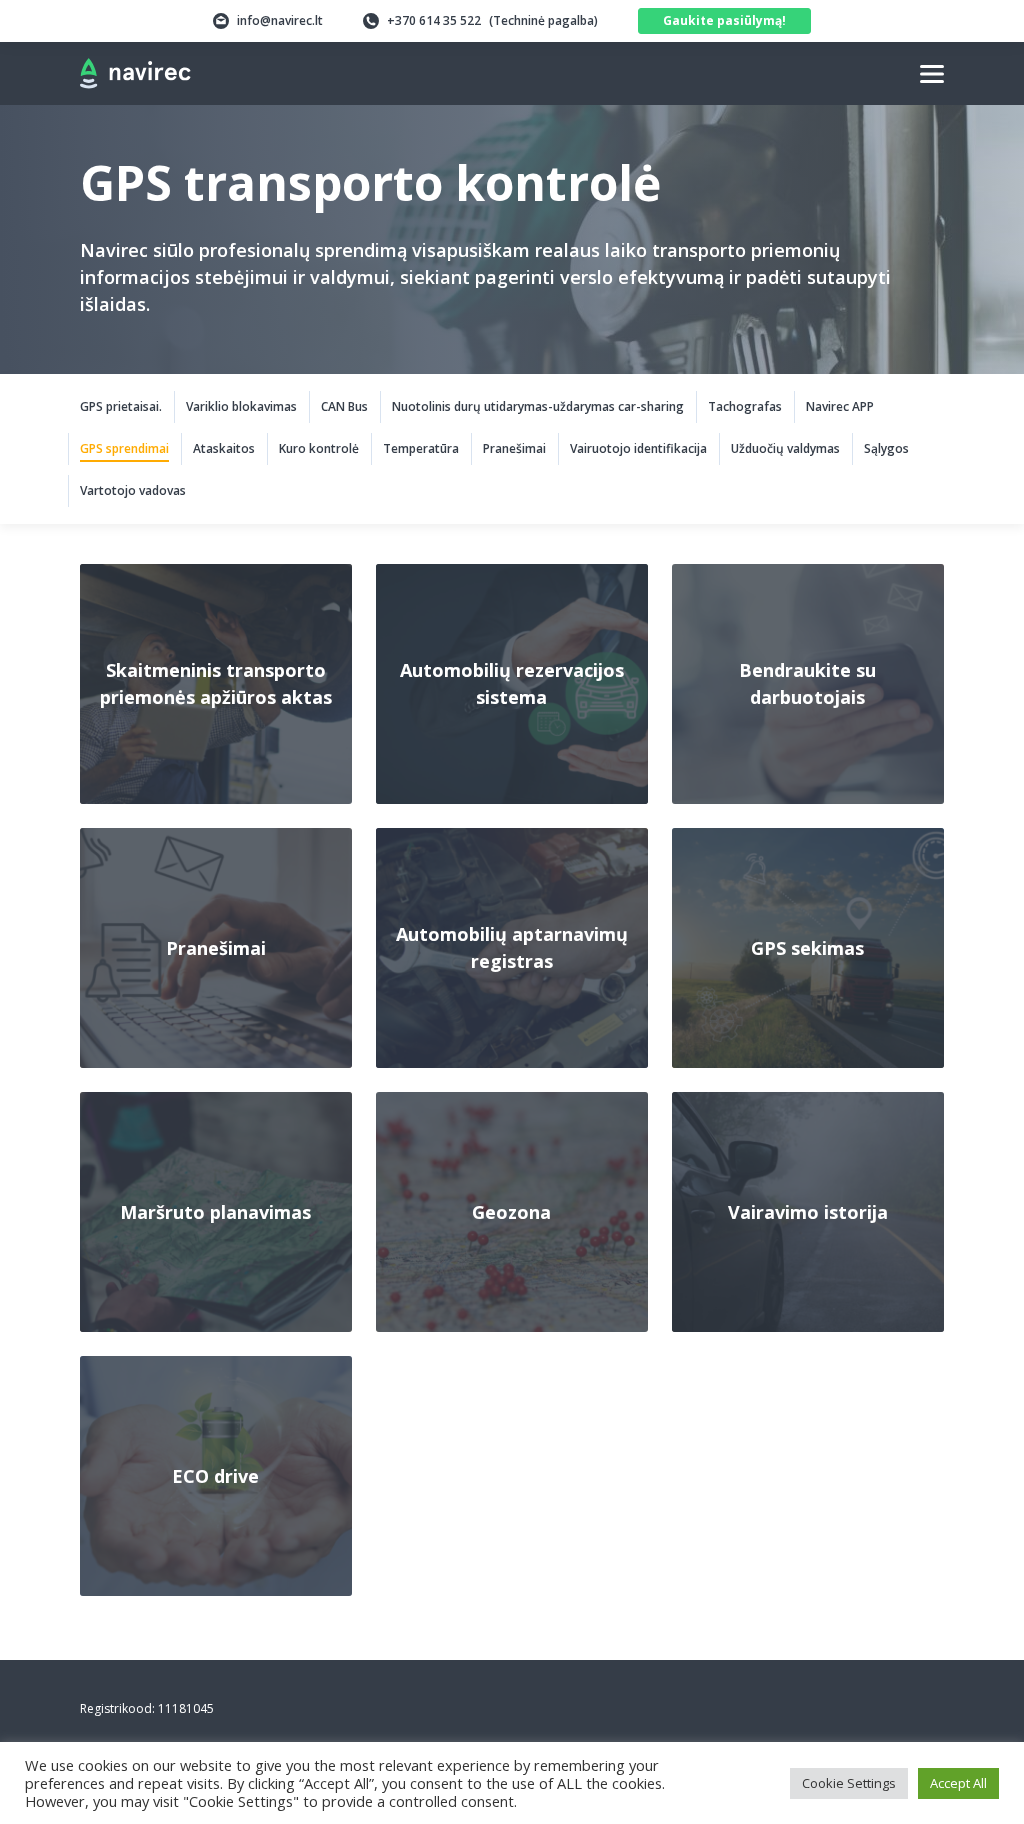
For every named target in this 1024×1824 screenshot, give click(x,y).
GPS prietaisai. (121, 406)
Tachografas (745, 406)
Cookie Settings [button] (849, 1783)
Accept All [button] (958, 1783)
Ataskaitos (224, 448)
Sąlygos (886, 448)
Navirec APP (840, 406)
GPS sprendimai (124, 448)
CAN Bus (344, 406)
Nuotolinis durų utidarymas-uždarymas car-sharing (538, 406)
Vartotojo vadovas (133, 490)
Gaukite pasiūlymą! (724, 20)
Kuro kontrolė (319, 448)
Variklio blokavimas (241, 406)
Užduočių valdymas (785, 448)
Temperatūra (421, 448)
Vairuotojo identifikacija (638, 448)
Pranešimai (514, 448)
